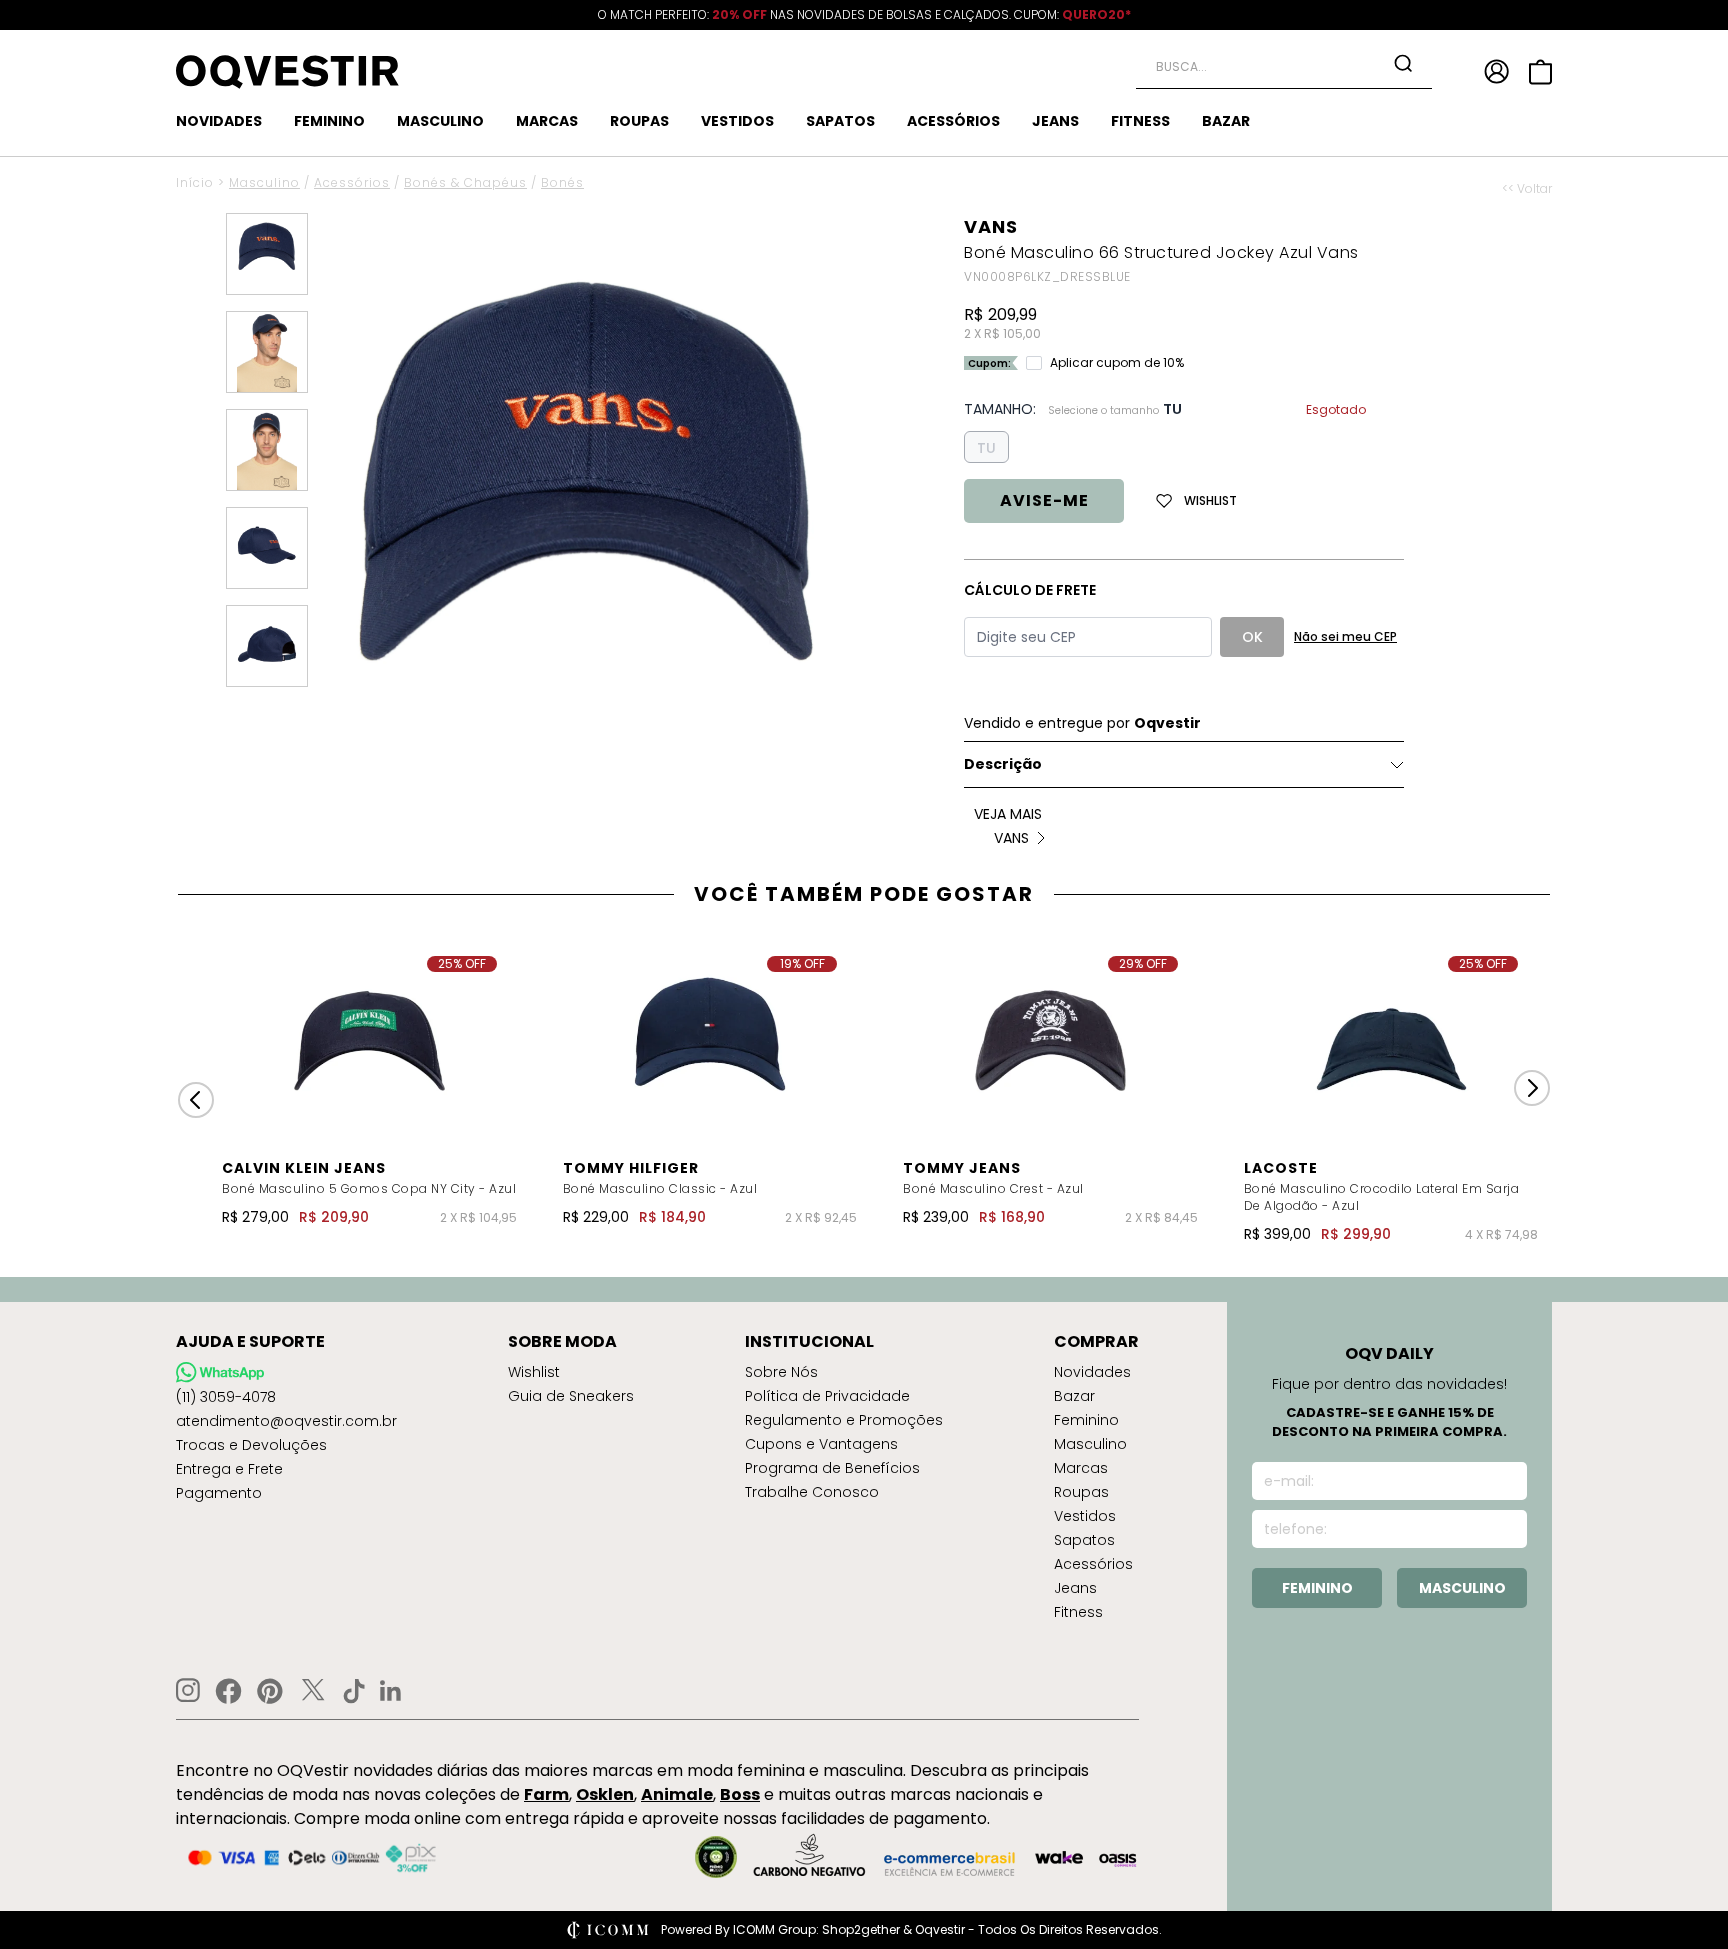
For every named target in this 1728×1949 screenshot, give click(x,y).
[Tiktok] (354, 1691)
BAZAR (1226, 121)
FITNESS (1140, 121)
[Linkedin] (391, 1691)
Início (195, 182)
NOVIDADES (219, 121)
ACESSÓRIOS (953, 121)
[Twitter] (313, 1691)
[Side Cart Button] (1540, 72)
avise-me (1044, 500)
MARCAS (547, 121)
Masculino (264, 182)
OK (1252, 637)
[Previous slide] (196, 1100)
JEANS (1055, 121)
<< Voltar (1527, 189)
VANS (991, 226)
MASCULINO (440, 121)
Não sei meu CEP (1345, 636)
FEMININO (329, 121)
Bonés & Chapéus (465, 182)
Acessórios (352, 182)
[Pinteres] (270, 1691)
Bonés (562, 182)
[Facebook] (228, 1691)
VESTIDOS (737, 121)
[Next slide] (1532, 1088)
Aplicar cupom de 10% (1117, 363)
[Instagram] (188, 1690)
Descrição (1003, 764)
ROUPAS (639, 121)
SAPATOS (840, 121)
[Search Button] (1403, 63)
